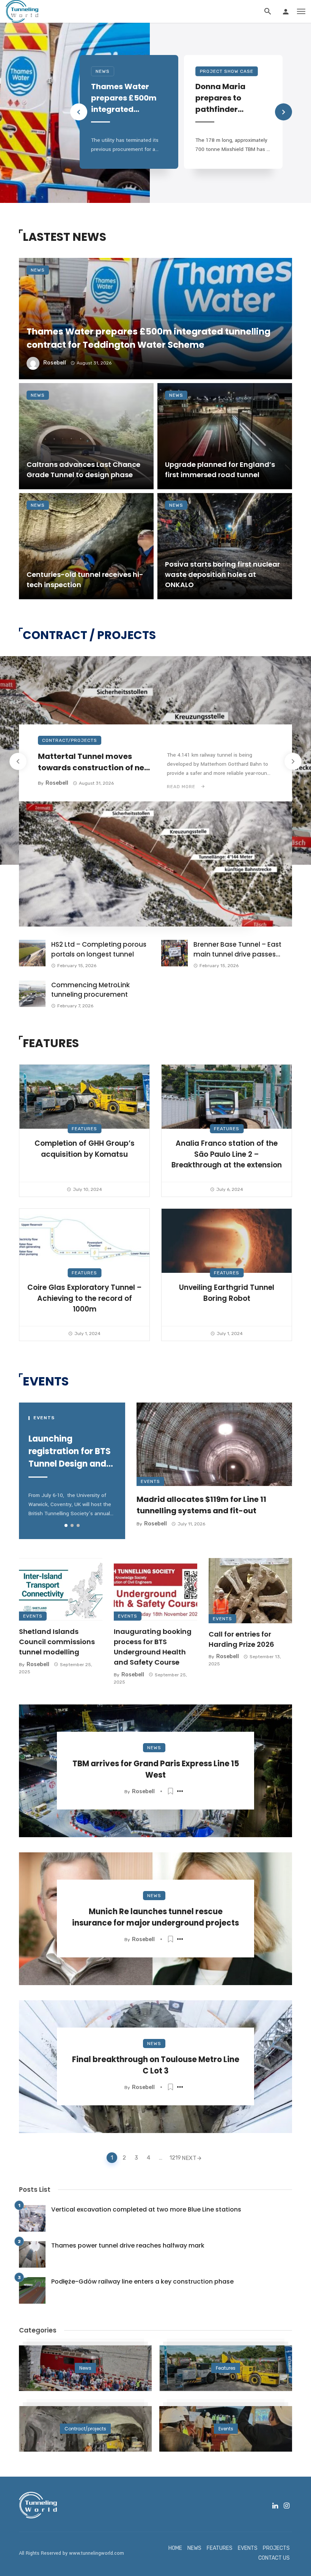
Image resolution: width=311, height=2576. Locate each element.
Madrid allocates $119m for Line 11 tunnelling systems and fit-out (201, 1505)
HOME (175, 2548)
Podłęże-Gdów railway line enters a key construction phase (142, 2281)
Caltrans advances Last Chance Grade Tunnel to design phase (83, 470)
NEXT (189, 2158)
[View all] (85, 2368)
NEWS (194, 2548)
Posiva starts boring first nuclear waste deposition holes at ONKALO (222, 574)
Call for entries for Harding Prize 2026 (241, 1639)
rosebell (55, 363)
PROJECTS (276, 2548)
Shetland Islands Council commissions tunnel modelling (57, 1642)
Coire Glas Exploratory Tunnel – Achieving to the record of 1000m (85, 1298)
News (103, 71)
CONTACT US (274, 2558)
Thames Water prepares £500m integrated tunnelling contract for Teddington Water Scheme (127, 98)
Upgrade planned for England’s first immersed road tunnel (220, 470)
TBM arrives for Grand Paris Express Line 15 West (156, 1769)
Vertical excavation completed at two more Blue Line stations (146, 2209)
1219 (174, 2158)
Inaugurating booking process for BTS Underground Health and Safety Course (153, 1647)
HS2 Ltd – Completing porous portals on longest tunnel (99, 949)
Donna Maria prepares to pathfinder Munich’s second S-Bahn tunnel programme (228, 98)
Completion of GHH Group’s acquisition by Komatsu (85, 1149)
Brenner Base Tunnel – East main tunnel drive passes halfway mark (237, 950)
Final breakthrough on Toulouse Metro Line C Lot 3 (156, 2065)
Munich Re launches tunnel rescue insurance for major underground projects (155, 1917)
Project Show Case (227, 71)
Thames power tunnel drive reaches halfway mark (128, 2245)
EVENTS (248, 2548)
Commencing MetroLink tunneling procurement (90, 990)
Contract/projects (70, 740)
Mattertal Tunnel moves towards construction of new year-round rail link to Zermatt (94, 762)
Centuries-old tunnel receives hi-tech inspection (85, 580)
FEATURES (220, 2548)
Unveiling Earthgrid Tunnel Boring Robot (227, 1293)
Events (150, 1481)
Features (84, 1129)
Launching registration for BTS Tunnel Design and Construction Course (70, 1451)
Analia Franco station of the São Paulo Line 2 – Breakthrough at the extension (227, 1154)
